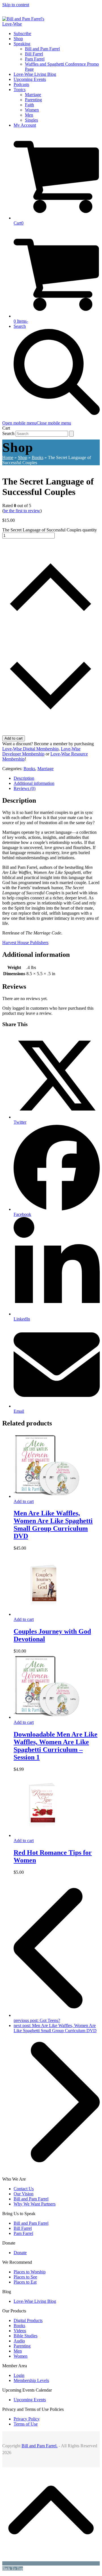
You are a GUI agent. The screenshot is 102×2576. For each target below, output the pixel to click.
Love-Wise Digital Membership (30, 749)
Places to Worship (30, 2272)
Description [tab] (24, 778)
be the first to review (22, 511)
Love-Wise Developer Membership (41, 751)
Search (8, 433)
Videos (20, 2331)
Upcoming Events (30, 2400)
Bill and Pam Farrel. (40, 2446)
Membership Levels (31, 2380)
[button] (37, 423)
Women (21, 2356)
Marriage (45, 769)
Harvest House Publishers (25, 943)
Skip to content (16, 5)
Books (29, 769)
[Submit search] (71, 434)
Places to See (25, 2277)
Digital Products (28, 2320)
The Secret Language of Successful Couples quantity (50, 530)
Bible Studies (25, 2336)
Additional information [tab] (34, 783)
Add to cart (14, 738)
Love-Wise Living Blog (35, 2301)
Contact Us (24, 2189)
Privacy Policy (27, 2419)
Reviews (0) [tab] (25, 788)
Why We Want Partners (35, 2204)
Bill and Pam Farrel (31, 2199)
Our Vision (24, 2194)
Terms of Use (26, 2424)
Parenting (22, 2346)
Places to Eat (25, 2282)
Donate (20, 2253)
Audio (19, 2341)
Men (18, 2351)
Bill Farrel (23, 2228)
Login (19, 2375)
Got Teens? (37, 2020)
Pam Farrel (23, 2233)
